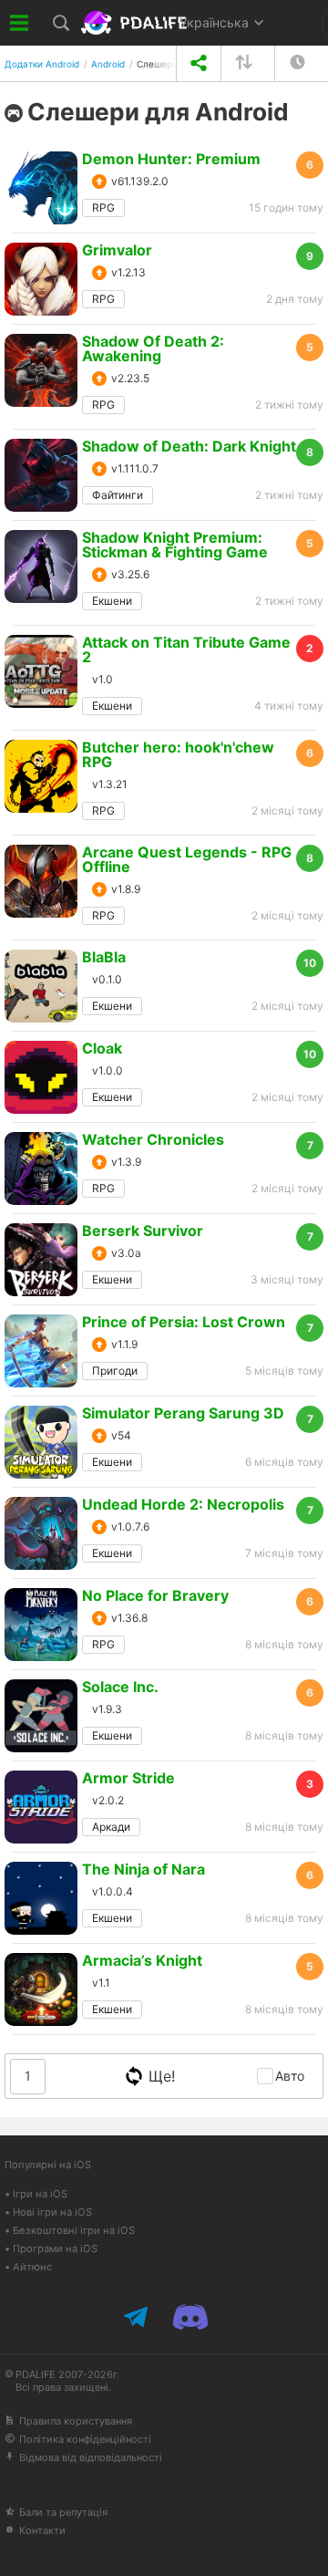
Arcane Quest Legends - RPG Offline (187, 859)
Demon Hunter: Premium (171, 159)
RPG (103, 208)
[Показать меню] (20, 23)
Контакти (42, 2530)
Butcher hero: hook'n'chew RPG (178, 754)
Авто (290, 2076)
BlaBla (104, 957)
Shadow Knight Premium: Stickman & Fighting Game (175, 545)
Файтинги (118, 495)
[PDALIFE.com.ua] (136, 23)
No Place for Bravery (155, 1595)
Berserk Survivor (143, 1231)
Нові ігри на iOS (52, 2212)
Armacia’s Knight (142, 1960)
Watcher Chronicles (153, 1139)
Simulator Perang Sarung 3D (183, 1413)
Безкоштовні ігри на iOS (74, 2230)
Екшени (112, 601)
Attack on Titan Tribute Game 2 (186, 649)
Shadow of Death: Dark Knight (189, 446)
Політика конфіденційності (85, 2439)
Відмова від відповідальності (91, 2457)
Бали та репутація (63, 2512)
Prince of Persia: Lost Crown (184, 1322)
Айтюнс (32, 2267)
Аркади (111, 1827)
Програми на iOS (55, 2249)
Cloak (102, 1048)
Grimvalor (117, 250)
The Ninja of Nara (143, 1869)
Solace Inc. (120, 1687)
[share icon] (198, 63)
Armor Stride (128, 1778)
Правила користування (76, 2421)
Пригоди (115, 1371)
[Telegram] (138, 2317)
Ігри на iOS (40, 2194)
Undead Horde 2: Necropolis (183, 1504)
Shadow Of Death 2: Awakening (153, 348)
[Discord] (190, 2317)
